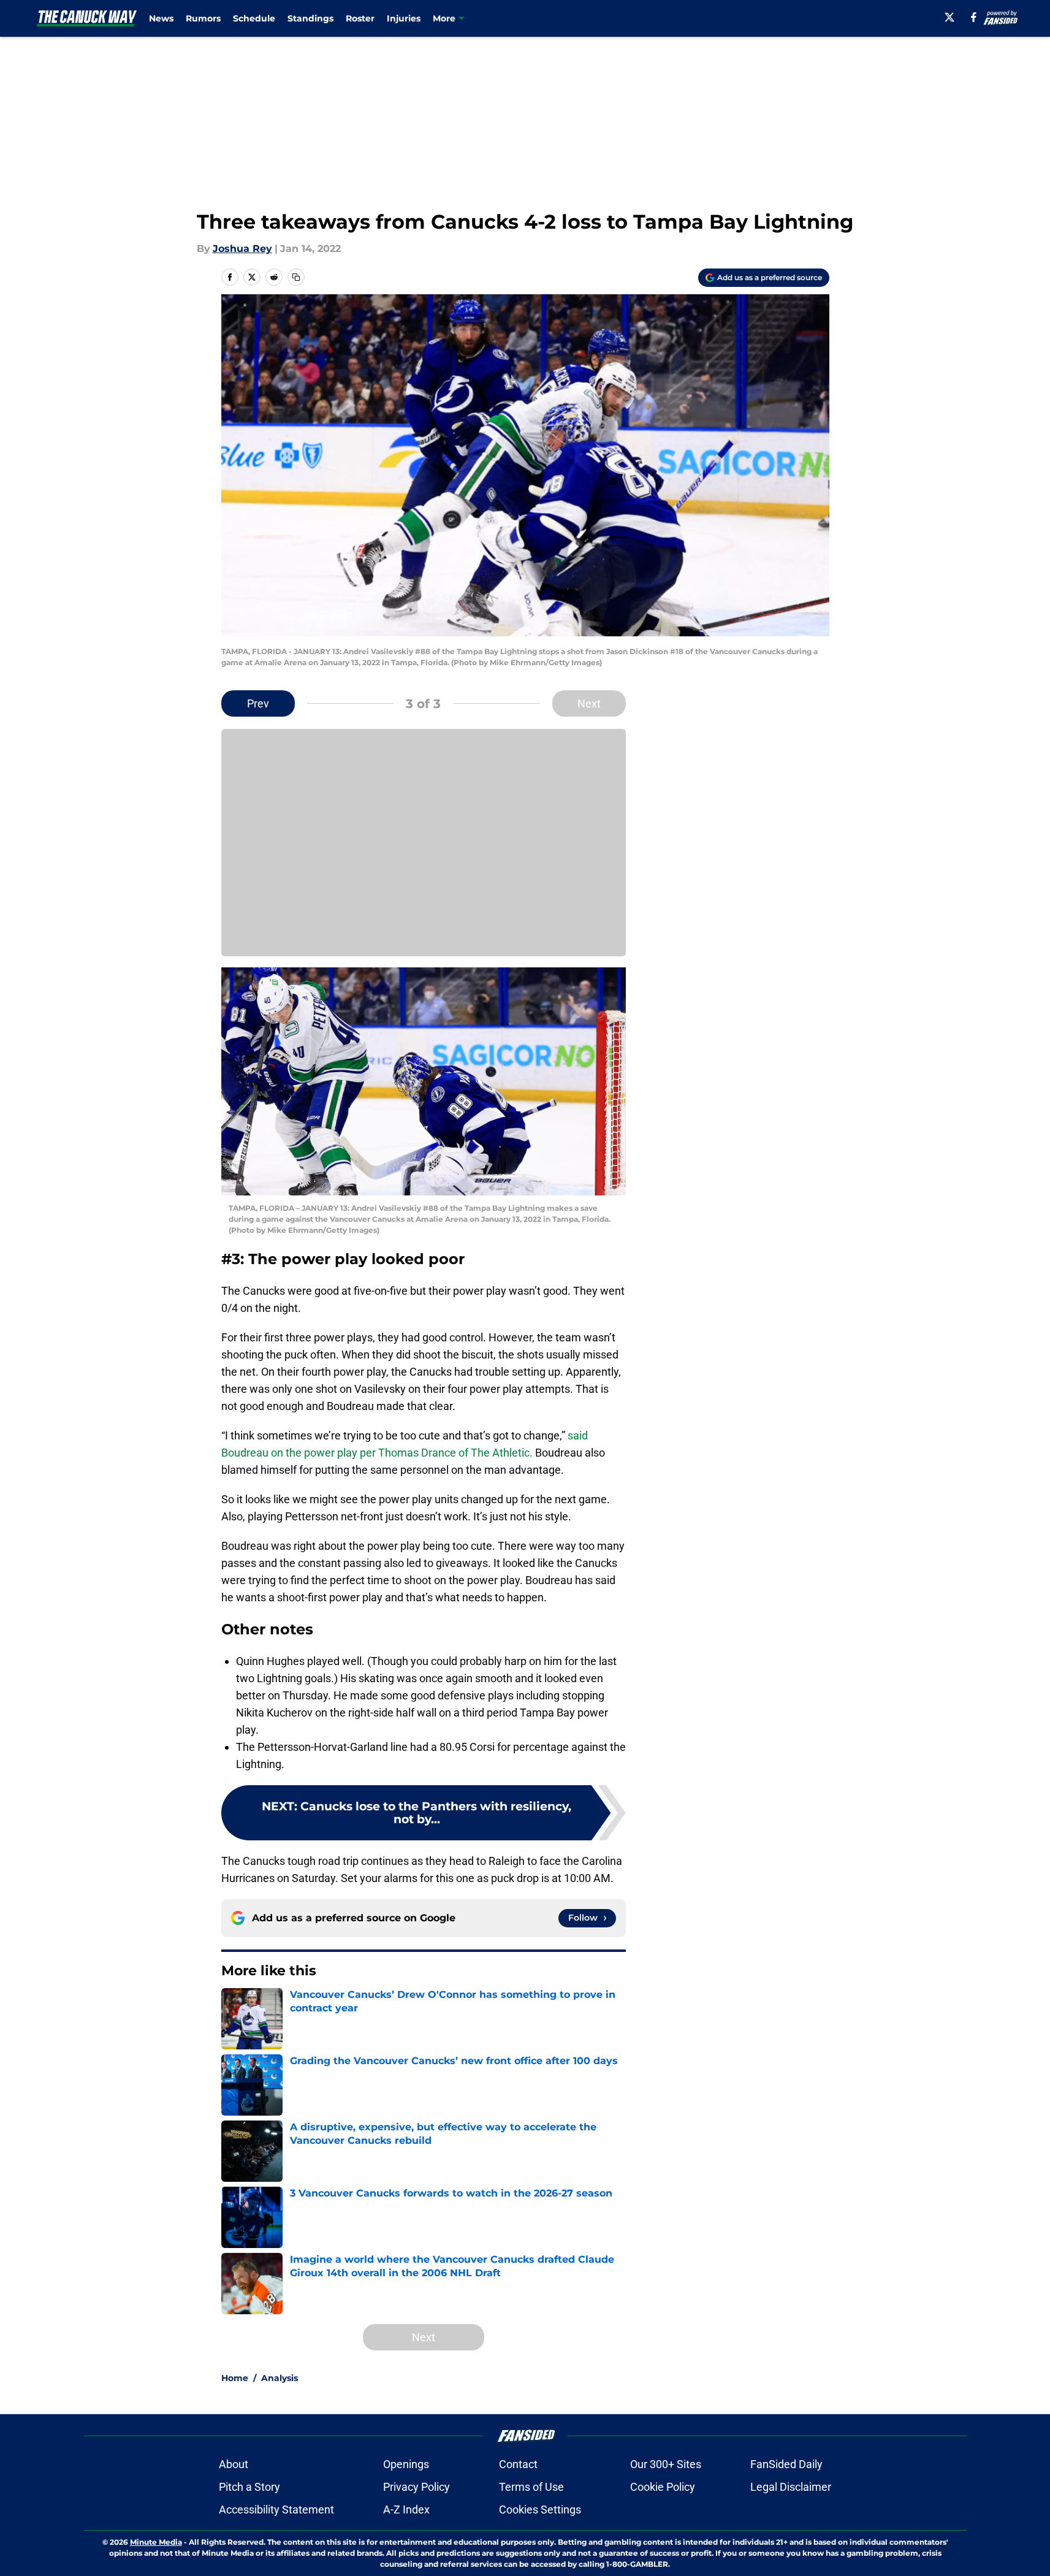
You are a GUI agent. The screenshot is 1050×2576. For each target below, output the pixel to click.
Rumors (203, 18)
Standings (310, 18)
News (161, 18)
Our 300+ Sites (666, 2464)
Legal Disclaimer (791, 2487)
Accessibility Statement (276, 2509)
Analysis (280, 2378)
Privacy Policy (417, 2487)
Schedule (254, 18)
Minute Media (156, 2542)
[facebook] (974, 17)
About (234, 2464)
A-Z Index (406, 2509)
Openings (406, 2464)
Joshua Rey (242, 249)
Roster (360, 18)
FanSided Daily (786, 2464)
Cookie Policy (663, 2487)
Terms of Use (531, 2487)
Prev (258, 703)
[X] (949, 17)
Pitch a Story (249, 2487)
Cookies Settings (540, 2509)
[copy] (296, 277)
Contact (518, 2464)
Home (235, 2378)
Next (589, 703)
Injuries (404, 18)
